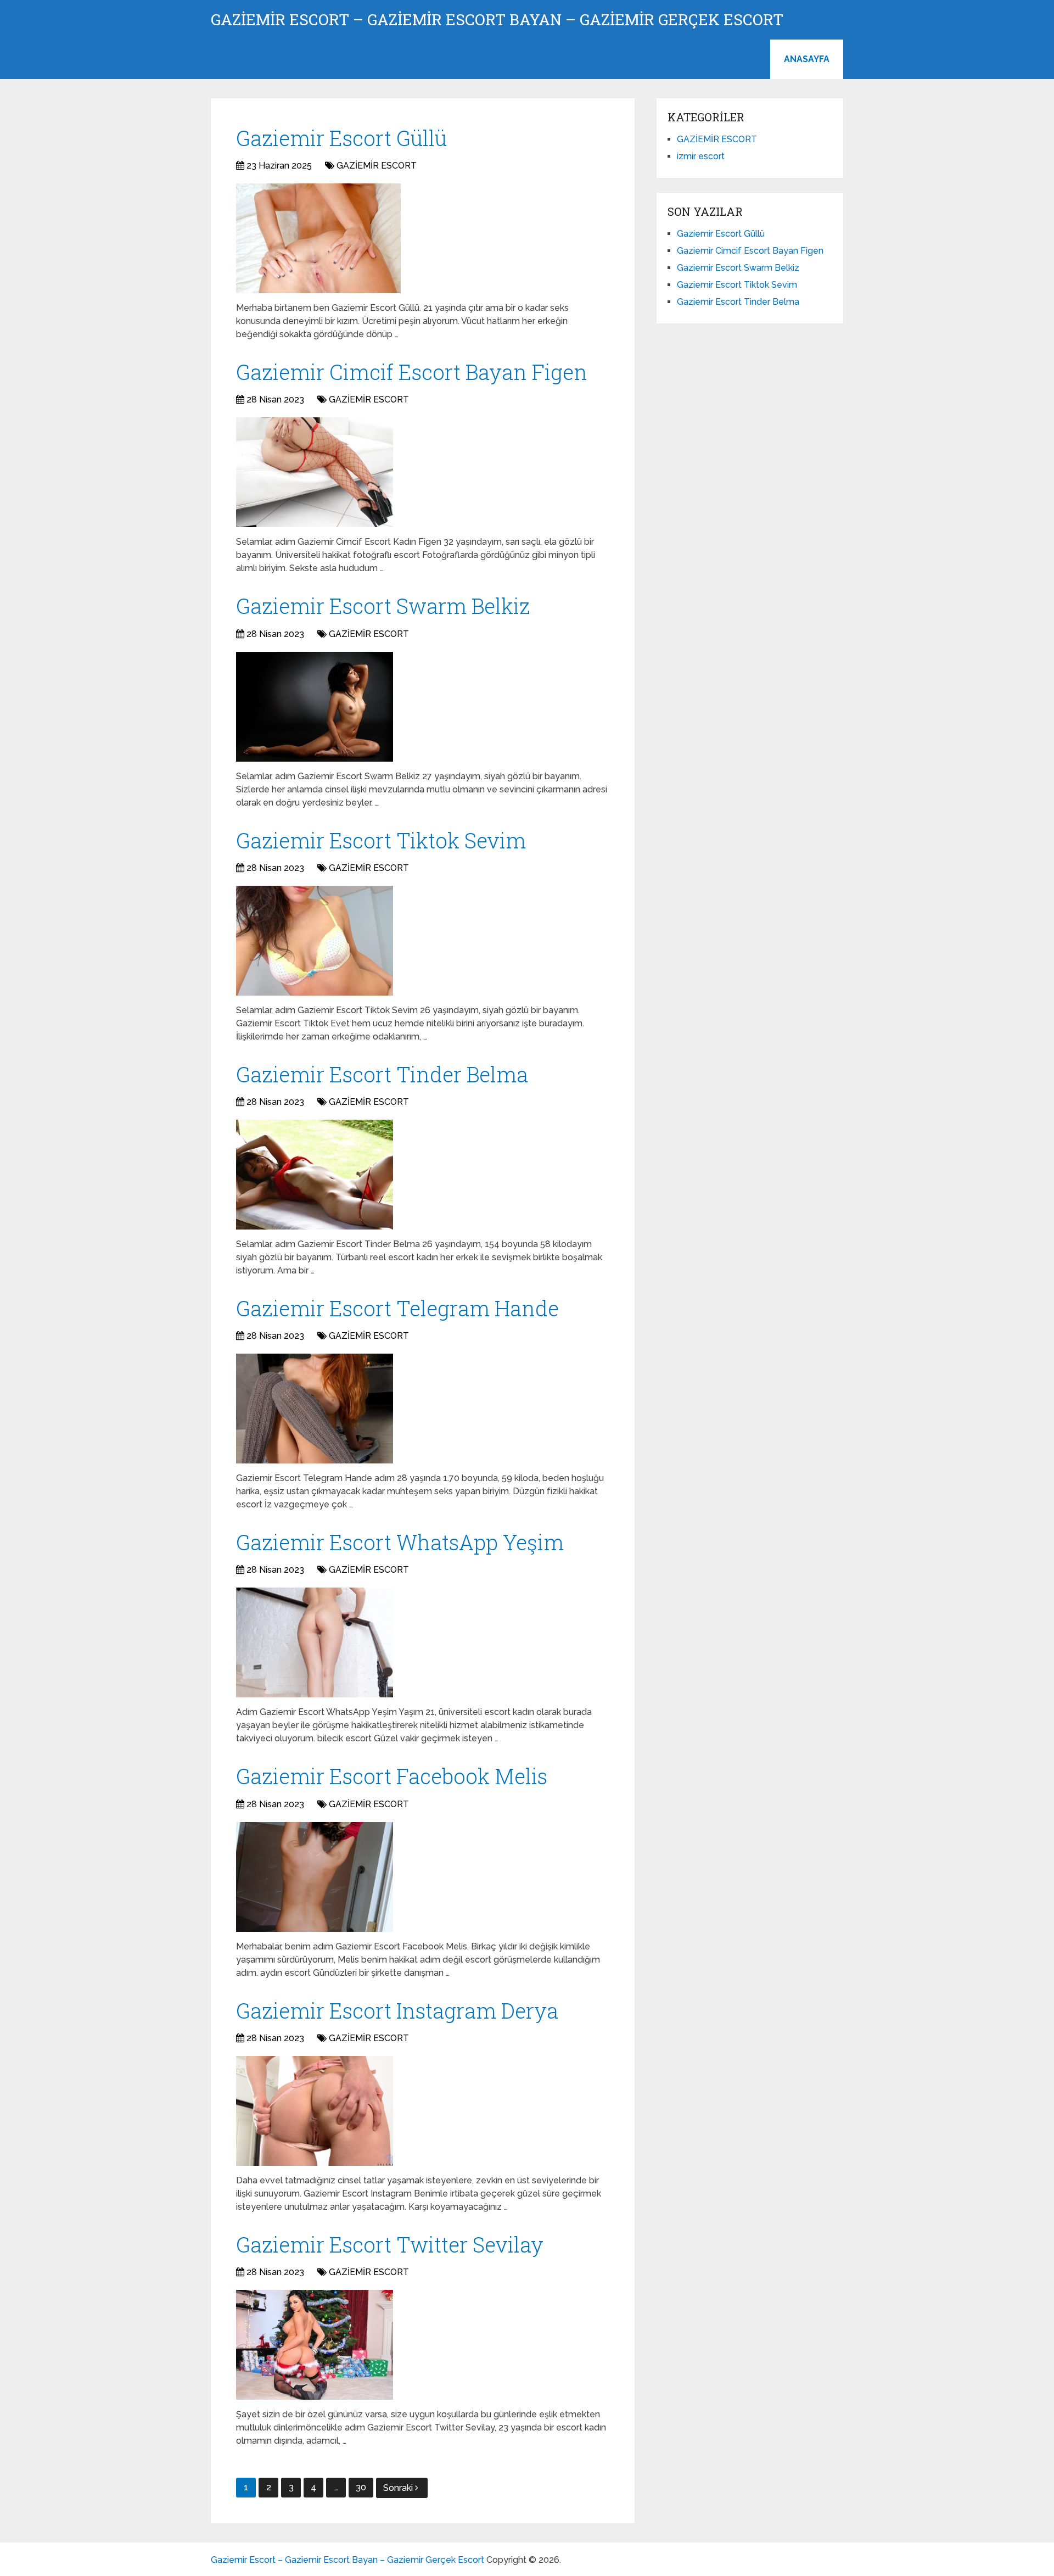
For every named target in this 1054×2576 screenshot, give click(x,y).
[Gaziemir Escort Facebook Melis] (315, 1877)
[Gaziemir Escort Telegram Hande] (315, 1409)
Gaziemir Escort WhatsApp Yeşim (400, 1542)
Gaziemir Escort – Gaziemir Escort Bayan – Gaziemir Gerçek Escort (497, 20)
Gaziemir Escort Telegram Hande (397, 1308)
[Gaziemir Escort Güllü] (318, 238)
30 (361, 2487)
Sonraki (399, 2488)
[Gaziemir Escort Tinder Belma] (315, 1175)
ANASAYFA (807, 59)
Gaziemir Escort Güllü (341, 138)
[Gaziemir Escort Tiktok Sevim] (315, 941)
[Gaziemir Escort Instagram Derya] (315, 2111)
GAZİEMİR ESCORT (377, 166)
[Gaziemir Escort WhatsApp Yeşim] (315, 1642)
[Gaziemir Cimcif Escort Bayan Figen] (315, 472)
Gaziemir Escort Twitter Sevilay (390, 2244)
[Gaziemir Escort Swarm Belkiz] (315, 707)
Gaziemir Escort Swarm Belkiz (383, 606)
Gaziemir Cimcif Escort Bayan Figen (412, 372)
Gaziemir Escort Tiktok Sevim (381, 840)
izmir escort (701, 156)
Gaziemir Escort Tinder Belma (382, 1074)
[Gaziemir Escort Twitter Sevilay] (315, 2345)
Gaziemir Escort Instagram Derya (397, 2010)
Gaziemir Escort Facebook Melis (392, 1776)
